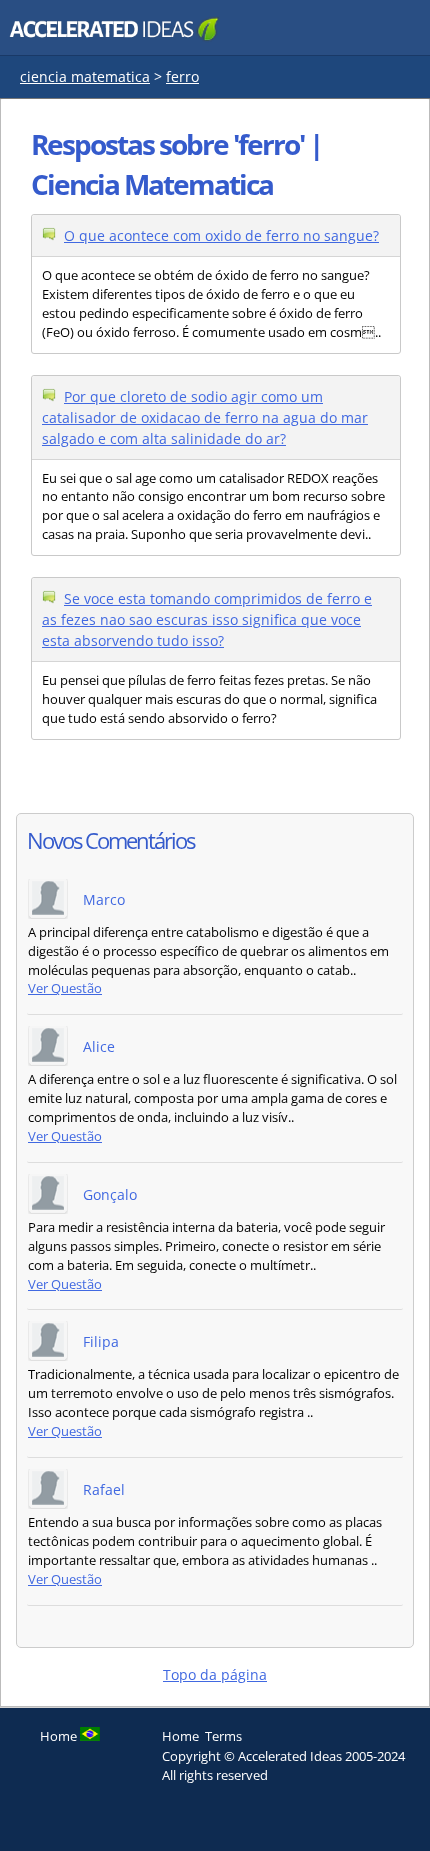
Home (180, 1736)
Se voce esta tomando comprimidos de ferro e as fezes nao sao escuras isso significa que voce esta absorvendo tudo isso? (207, 619)
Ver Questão (65, 988)
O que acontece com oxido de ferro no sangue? (221, 235)
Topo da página (215, 1674)
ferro (182, 76)
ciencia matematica (85, 76)
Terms (223, 1736)
